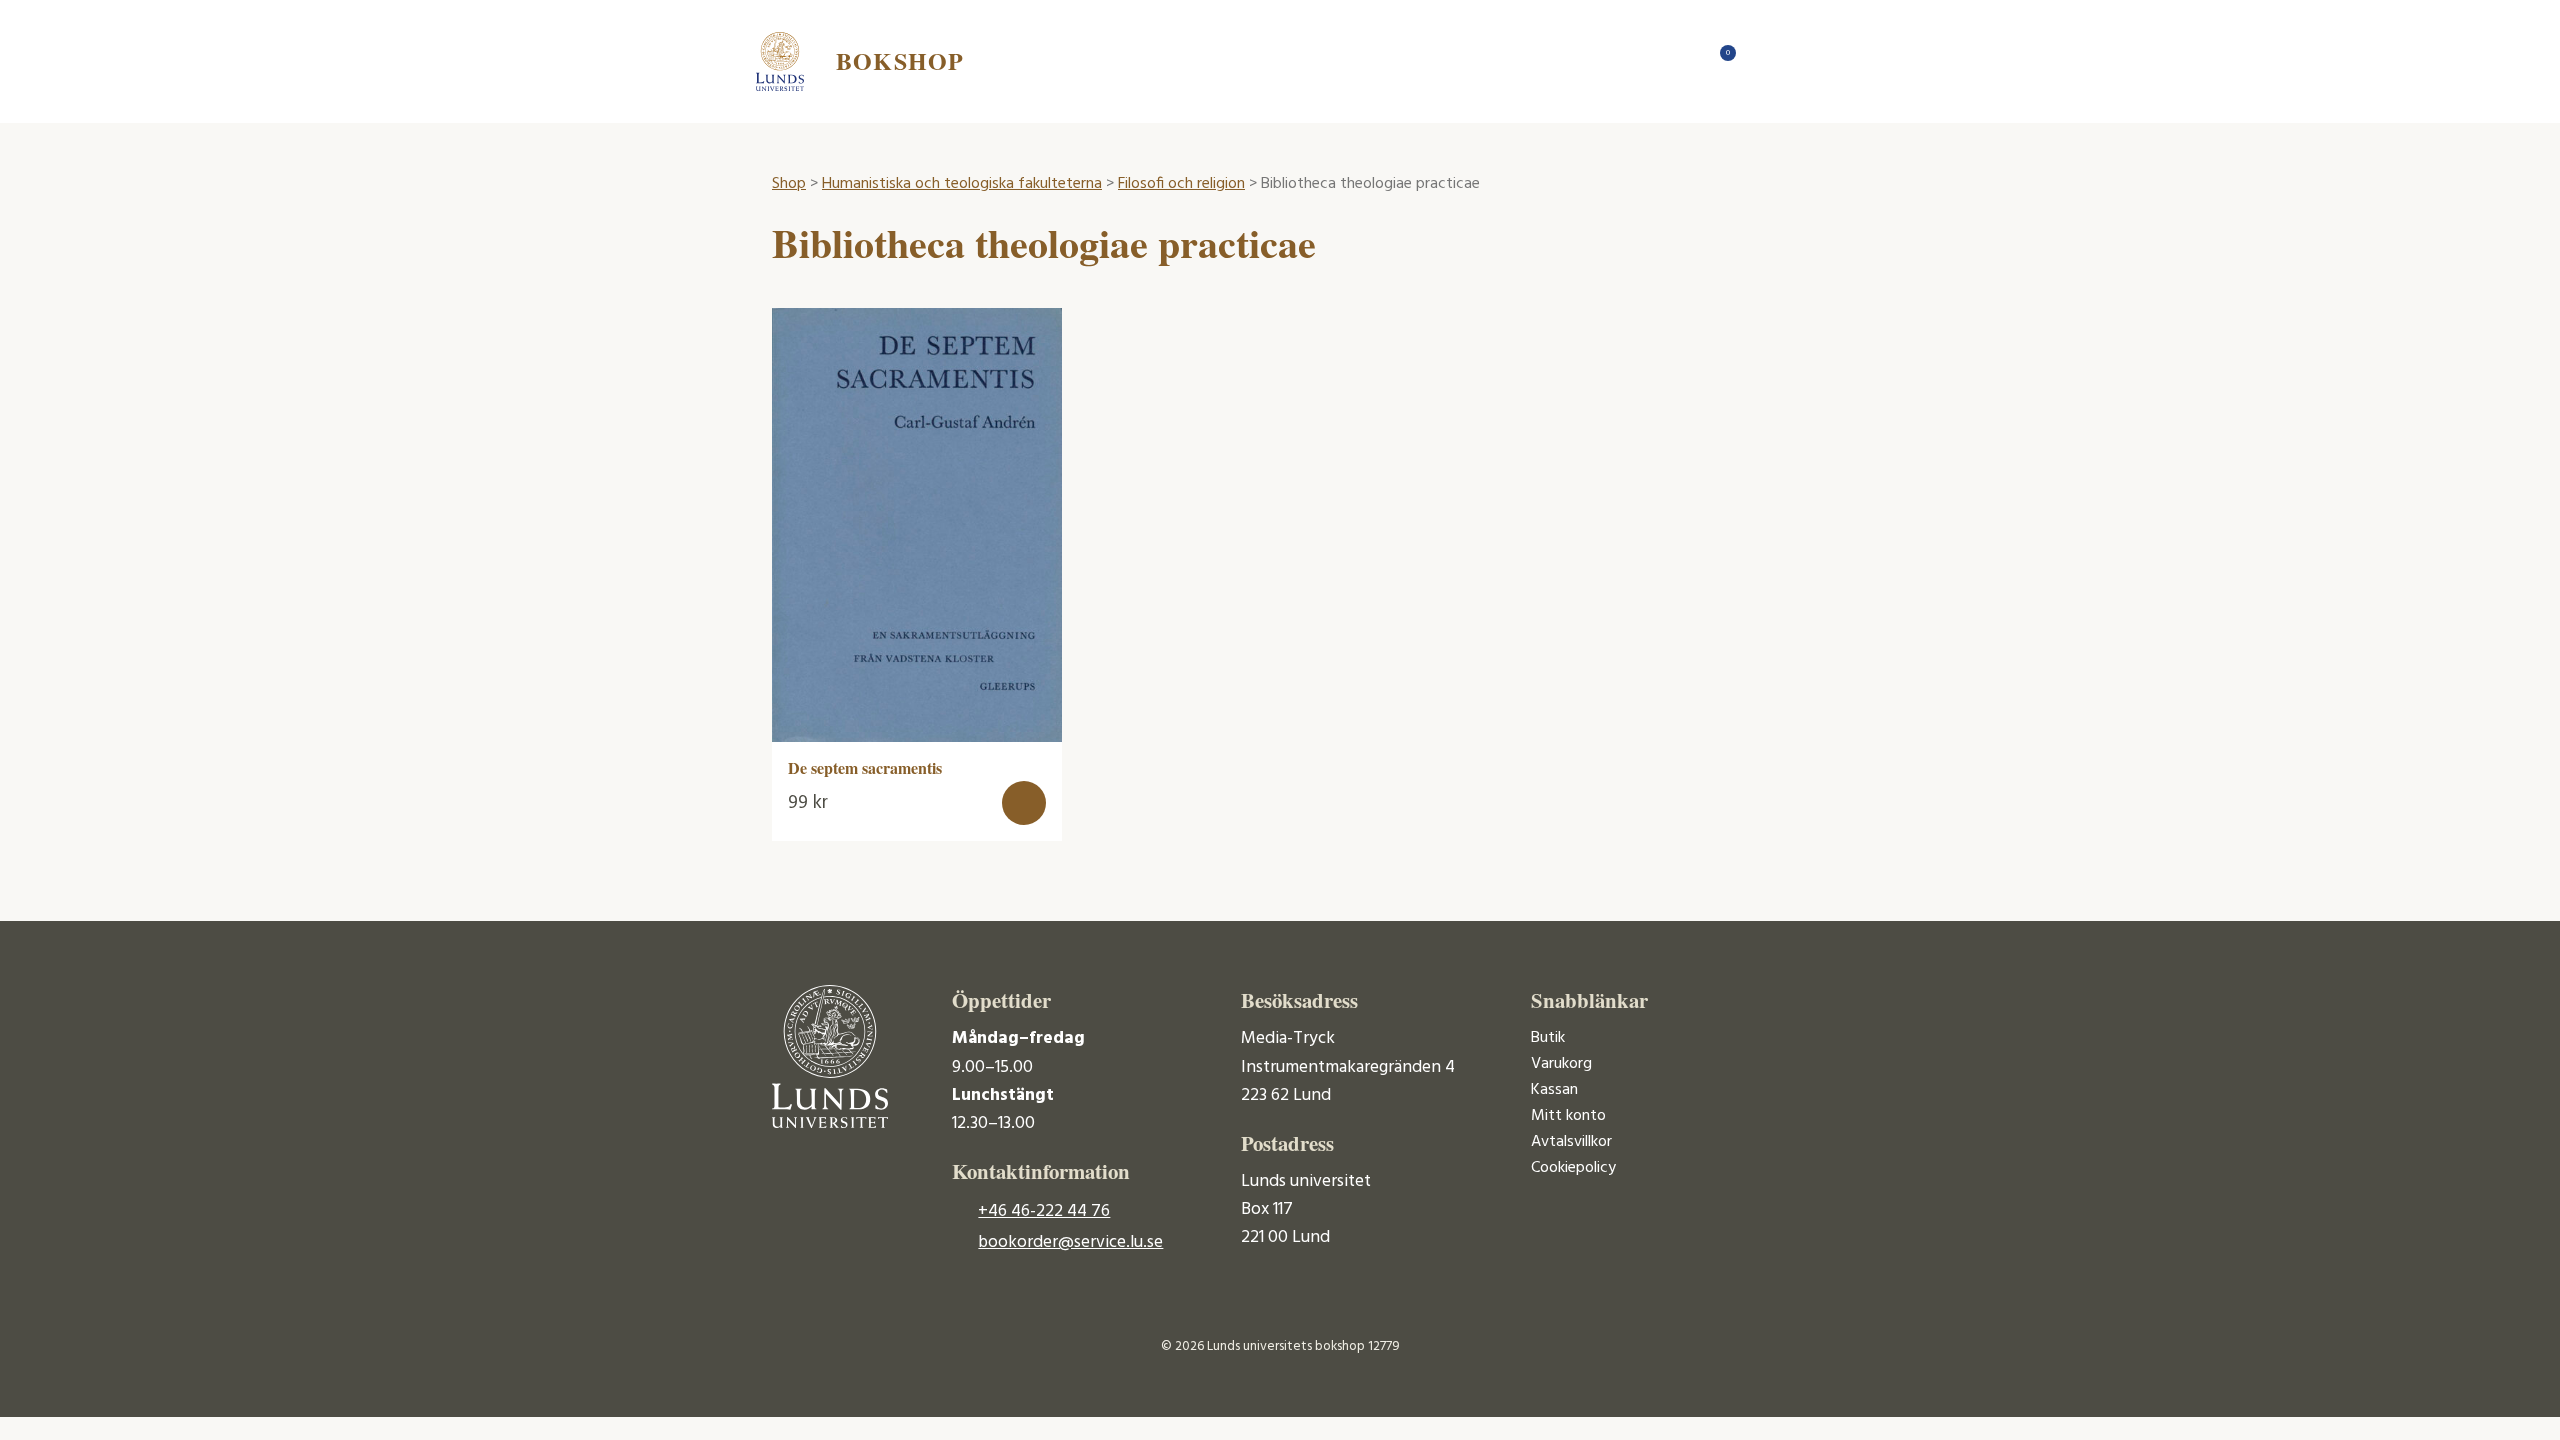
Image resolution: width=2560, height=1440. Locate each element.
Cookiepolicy (1573, 1168)
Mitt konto (1568, 1116)
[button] (1024, 803)
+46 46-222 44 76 (1044, 1211)
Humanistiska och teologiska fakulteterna (962, 184)
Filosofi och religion (1181, 184)
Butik (1548, 1038)
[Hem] (1680, 61)
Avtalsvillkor (1571, 1142)
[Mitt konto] (1760, 61)
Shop (789, 184)
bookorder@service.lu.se (1070, 1242)
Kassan (1554, 1090)
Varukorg (1561, 1064)
